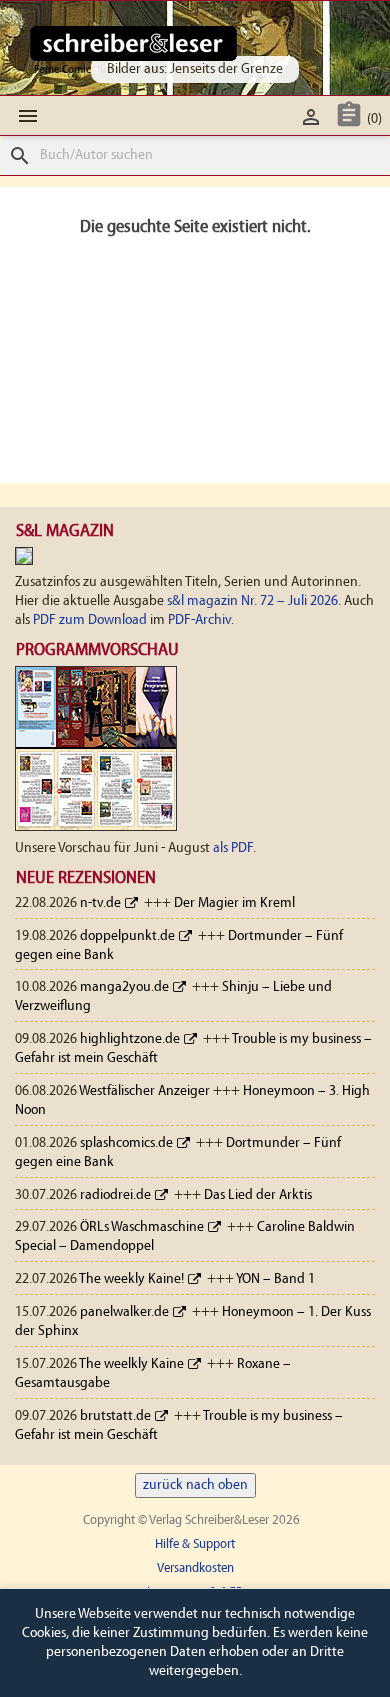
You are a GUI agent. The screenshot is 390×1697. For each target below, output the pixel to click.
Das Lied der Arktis (258, 1195)
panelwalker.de (124, 1312)
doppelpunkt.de (127, 936)
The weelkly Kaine (131, 1364)
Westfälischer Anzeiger (144, 1091)
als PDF (233, 848)
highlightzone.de (130, 1039)
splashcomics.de (126, 1143)
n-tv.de (100, 903)
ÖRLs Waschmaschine (142, 1227)
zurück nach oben (195, 1485)
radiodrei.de (115, 1195)
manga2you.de (124, 987)
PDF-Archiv (199, 620)
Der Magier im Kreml (234, 903)
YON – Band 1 (275, 1279)
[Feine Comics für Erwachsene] (133, 43)
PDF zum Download (90, 620)
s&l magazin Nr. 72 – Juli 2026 (252, 601)
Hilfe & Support (195, 1544)
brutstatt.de (115, 1416)
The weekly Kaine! (131, 1279)
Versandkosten (195, 1568)
